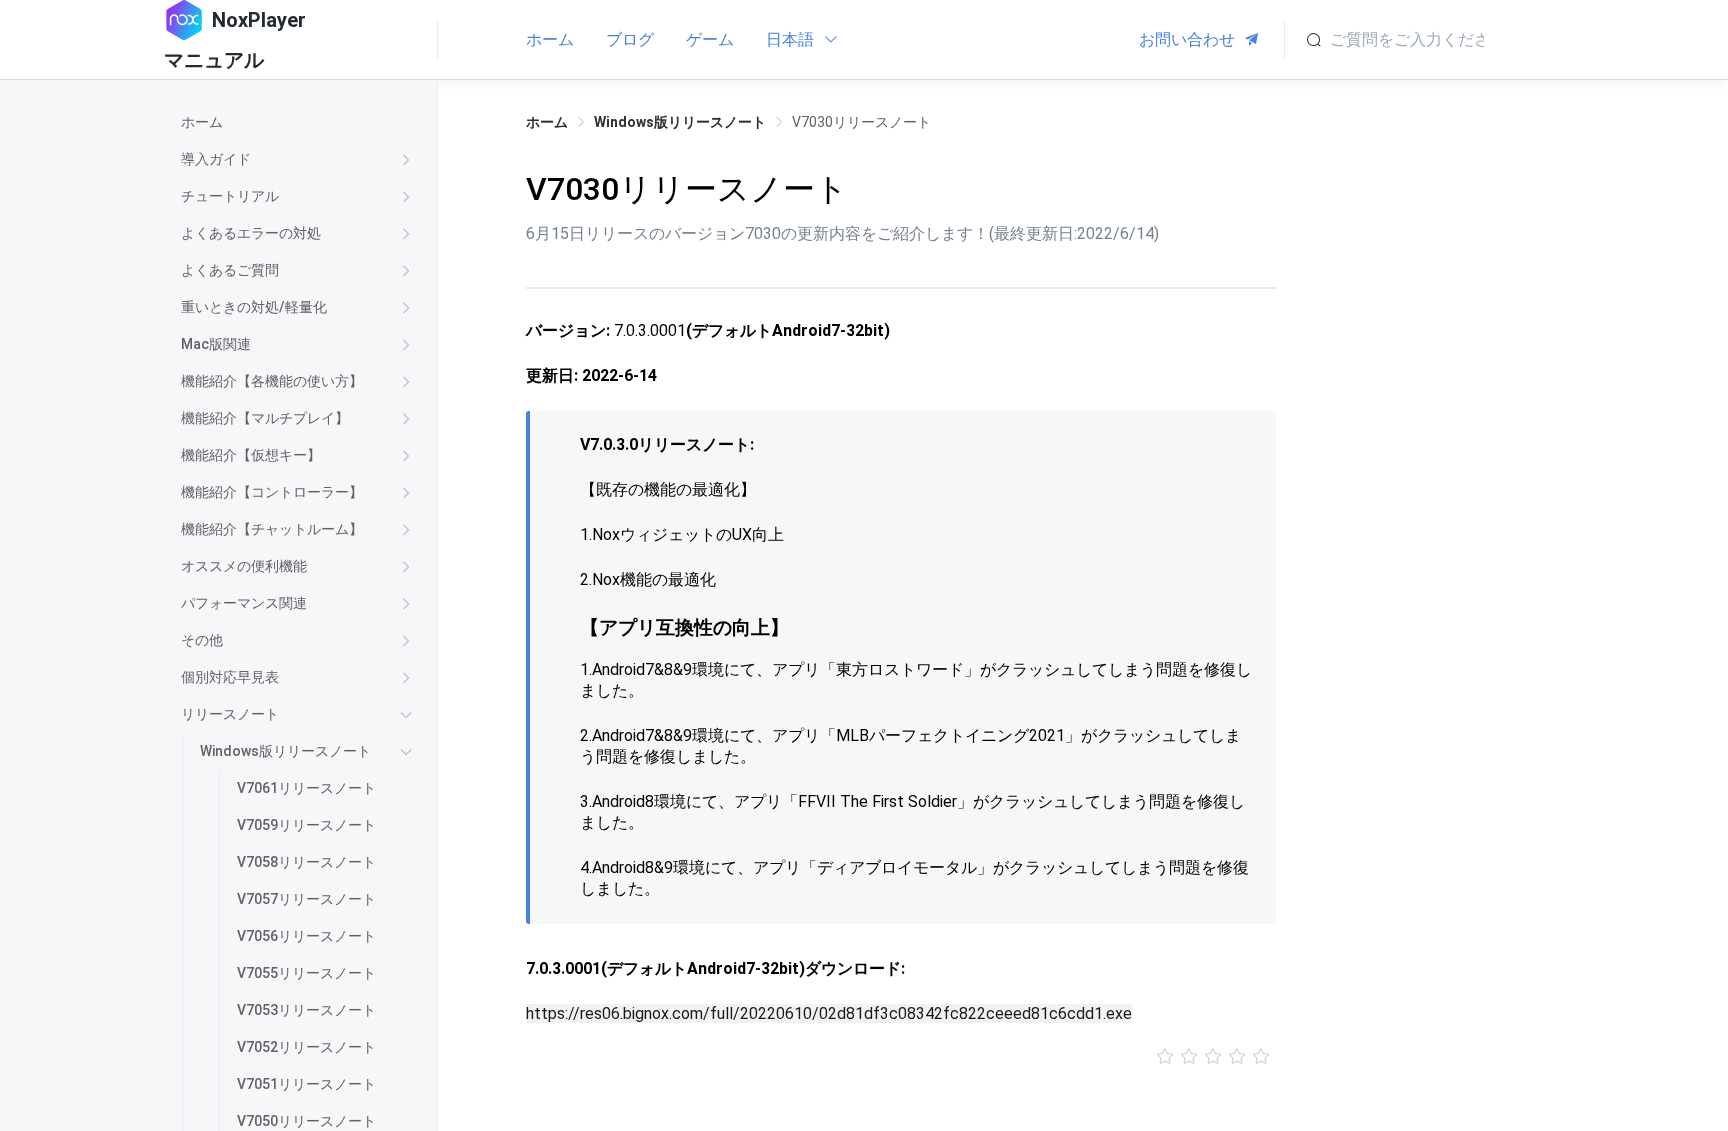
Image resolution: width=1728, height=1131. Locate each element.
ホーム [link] (547, 122)
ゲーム (710, 39)
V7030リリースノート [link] (861, 122)
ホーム (550, 39)
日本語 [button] (792, 39)
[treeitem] (300, 122)
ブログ (630, 39)
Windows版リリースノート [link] (680, 122)
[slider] (901, 1057)
